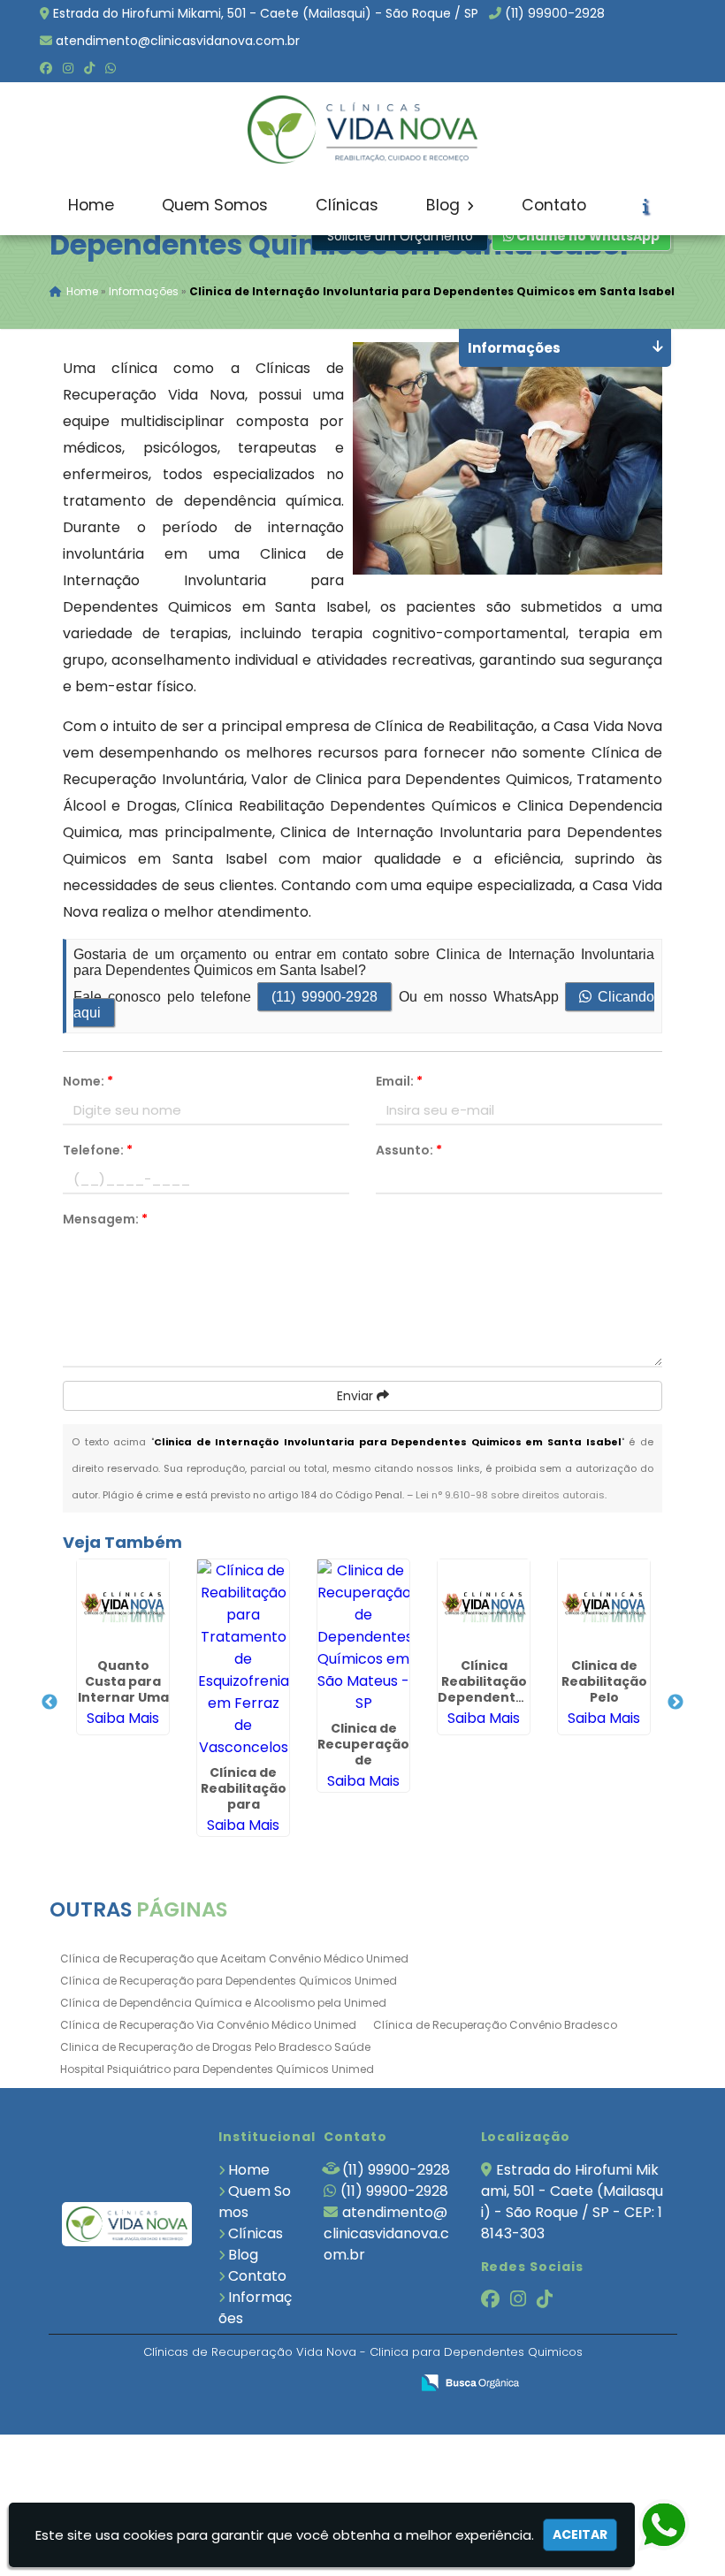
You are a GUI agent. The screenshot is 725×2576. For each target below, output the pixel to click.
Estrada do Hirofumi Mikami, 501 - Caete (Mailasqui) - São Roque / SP (266, 13)
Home (91, 205)
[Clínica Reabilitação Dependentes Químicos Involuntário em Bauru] (484, 1605)
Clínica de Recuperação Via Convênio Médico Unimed (208, 2025)
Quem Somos (215, 205)
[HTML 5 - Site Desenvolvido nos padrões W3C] (267, 2384)
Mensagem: (105, 1219)
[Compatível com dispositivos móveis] (389, 2384)
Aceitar (580, 2534)
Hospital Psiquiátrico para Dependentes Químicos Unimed (217, 2069)
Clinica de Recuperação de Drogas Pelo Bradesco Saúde (215, 2047)
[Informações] (646, 206)
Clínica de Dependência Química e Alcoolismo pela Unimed (223, 2003)
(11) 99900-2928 (555, 13)
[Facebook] (46, 68)
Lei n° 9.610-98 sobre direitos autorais (510, 1495)
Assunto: (409, 1150)
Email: (399, 1081)
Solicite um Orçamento (400, 236)
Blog (445, 205)
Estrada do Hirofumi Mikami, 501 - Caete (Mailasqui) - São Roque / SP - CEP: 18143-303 (572, 2202)
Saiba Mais (123, 1718)
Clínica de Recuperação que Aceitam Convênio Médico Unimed (234, 1959)
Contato (554, 205)
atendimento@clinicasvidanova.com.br (178, 41)
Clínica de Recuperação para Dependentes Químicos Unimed (229, 1981)
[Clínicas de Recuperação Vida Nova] (127, 2225)
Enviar (357, 1396)
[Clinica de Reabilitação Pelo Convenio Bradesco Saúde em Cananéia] (604, 1605)
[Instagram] (68, 68)
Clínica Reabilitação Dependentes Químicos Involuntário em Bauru (485, 1705)
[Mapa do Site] (220, 2383)
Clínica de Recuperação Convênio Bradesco (495, 2025)
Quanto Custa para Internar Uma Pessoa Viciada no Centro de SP (123, 1705)
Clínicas (347, 205)
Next (675, 1703)
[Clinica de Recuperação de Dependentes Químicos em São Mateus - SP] (363, 1637)
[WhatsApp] (111, 68)
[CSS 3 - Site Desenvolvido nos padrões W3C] (328, 2384)
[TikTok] (89, 68)
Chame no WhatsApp (587, 236)
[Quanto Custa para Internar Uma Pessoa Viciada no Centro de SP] (123, 1605)
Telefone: (98, 1150)
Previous (50, 1703)
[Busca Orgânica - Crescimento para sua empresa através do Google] (470, 2381)
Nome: (88, 1081)
